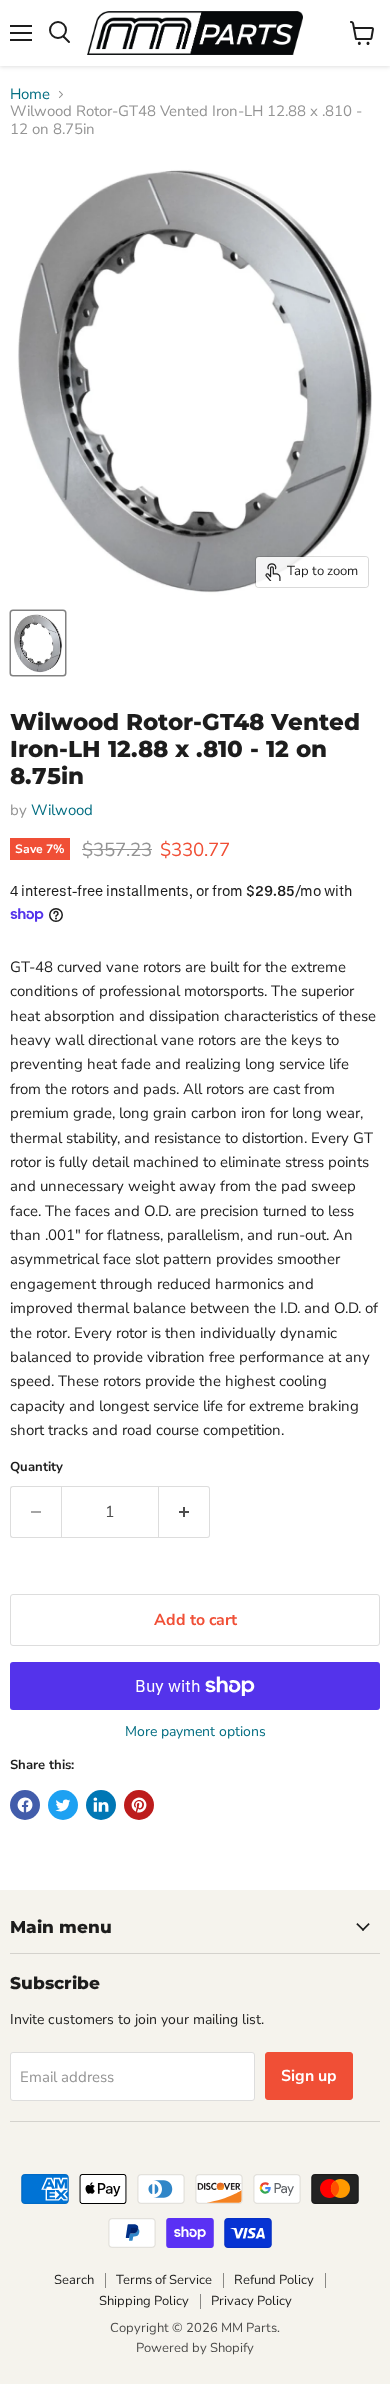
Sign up (309, 2076)
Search (74, 2280)
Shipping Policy (144, 2301)
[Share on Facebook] (25, 1805)
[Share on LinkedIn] (101, 1805)
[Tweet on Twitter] (63, 1805)
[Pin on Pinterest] (139, 1805)
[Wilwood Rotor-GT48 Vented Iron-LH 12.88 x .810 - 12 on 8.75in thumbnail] (38, 643)
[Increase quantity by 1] (184, 1512)
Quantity (36, 1467)
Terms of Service (164, 2280)
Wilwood (62, 810)
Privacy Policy (251, 2301)
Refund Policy (274, 2280)
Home (30, 94)
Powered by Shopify (195, 2348)
